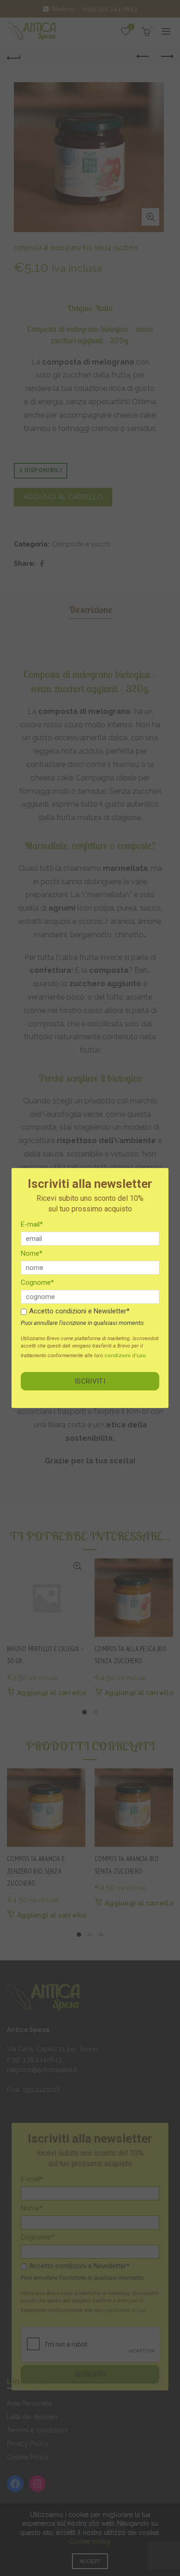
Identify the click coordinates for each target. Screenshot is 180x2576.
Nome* (32, 1253)
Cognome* (37, 1282)
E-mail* (32, 1224)
